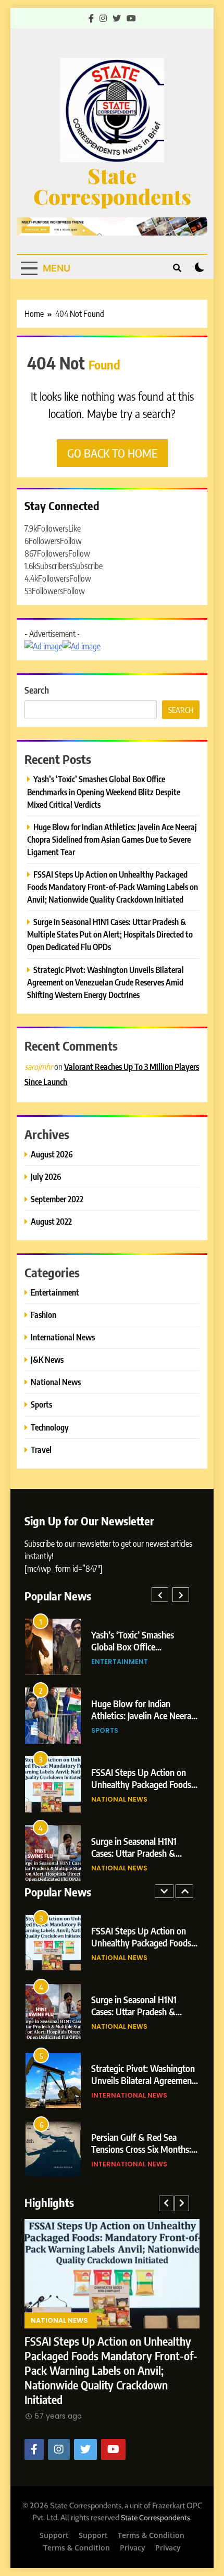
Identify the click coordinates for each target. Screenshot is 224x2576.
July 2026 (46, 1176)
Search (37, 690)
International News (63, 1337)
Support (54, 2535)
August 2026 (52, 1154)
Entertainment (55, 1292)
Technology (50, 1427)
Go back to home (112, 453)
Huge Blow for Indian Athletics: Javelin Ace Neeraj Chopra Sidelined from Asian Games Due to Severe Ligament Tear (112, 839)
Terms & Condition (151, 2535)
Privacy (133, 2548)
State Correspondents (112, 186)
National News (56, 1382)
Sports (41, 1404)
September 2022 (57, 1199)
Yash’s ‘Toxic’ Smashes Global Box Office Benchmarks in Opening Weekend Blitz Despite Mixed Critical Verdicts (104, 791)
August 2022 (51, 1221)
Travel (41, 1450)
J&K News (47, 1359)
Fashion (43, 1315)
